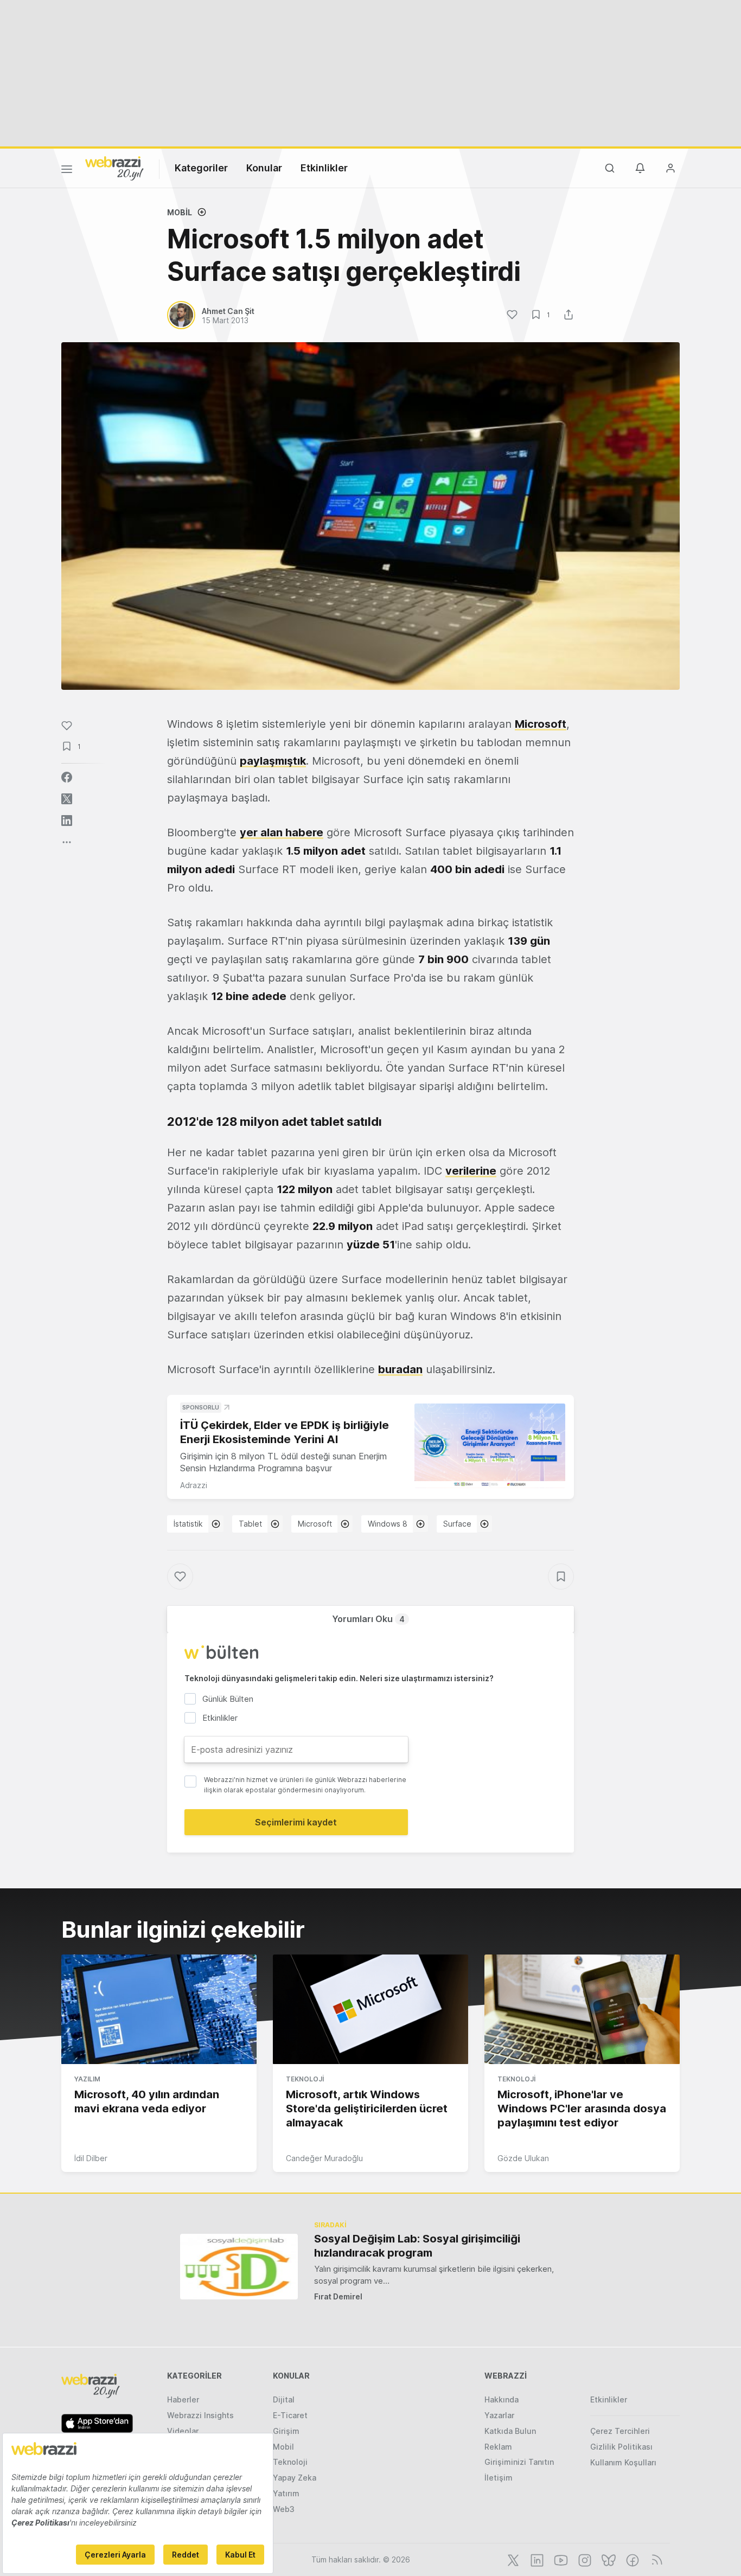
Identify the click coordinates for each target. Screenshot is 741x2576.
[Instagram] (584, 2559)
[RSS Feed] (655, 2559)
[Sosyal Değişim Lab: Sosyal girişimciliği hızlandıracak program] (239, 2267)
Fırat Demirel (338, 2296)
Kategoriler (201, 168)
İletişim (499, 2478)
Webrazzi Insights (200, 2415)
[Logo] (114, 168)
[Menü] (67, 171)
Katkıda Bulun (510, 2431)
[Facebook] (631, 2559)
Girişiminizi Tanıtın (519, 2462)
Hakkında (502, 2399)
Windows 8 (388, 1524)
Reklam (498, 2447)
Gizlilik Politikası (621, 2447)
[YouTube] (560, 2559)
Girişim (286, 2431)
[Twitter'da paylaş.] (67, 799)
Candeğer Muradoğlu (324, 2158)
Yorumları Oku (368, 1619)
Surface (457, 1524)
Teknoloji (305, 2079)
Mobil (180, 212)
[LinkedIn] (536, 2559)
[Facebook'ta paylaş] (67, 777)
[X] (512, 2559)
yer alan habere (282, 832)
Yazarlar (499, 2415)
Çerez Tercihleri (620, 2431)
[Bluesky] (608, 2559)
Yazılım (87, 2079)
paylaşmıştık (273, 761)
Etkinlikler (324, 168)
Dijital (284, 2399)
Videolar (183, 2431)
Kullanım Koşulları (623, 2462)
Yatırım (286, 2493)
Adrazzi (194, 1485)
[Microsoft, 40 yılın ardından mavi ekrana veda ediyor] (159, 2009)
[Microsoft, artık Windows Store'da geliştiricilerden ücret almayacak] (370, 2009)
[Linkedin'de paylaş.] (67, 821)
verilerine (471, 1171)
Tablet (250, 1524)
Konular (264, 168)
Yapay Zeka (295, 2478)
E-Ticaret (290, 2415)
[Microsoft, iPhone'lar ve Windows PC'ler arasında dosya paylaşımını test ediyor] (582, 2009)
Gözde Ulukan (523, 2158)
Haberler (183, 2399)
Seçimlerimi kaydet (296, 1822)
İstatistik (188, 1524)
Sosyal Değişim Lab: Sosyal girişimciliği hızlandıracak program (417, 2246)
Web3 (284, 2509)
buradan (400, 1369)
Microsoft (541, 724)
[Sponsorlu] (490, 1446)
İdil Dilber (91, 2158)
